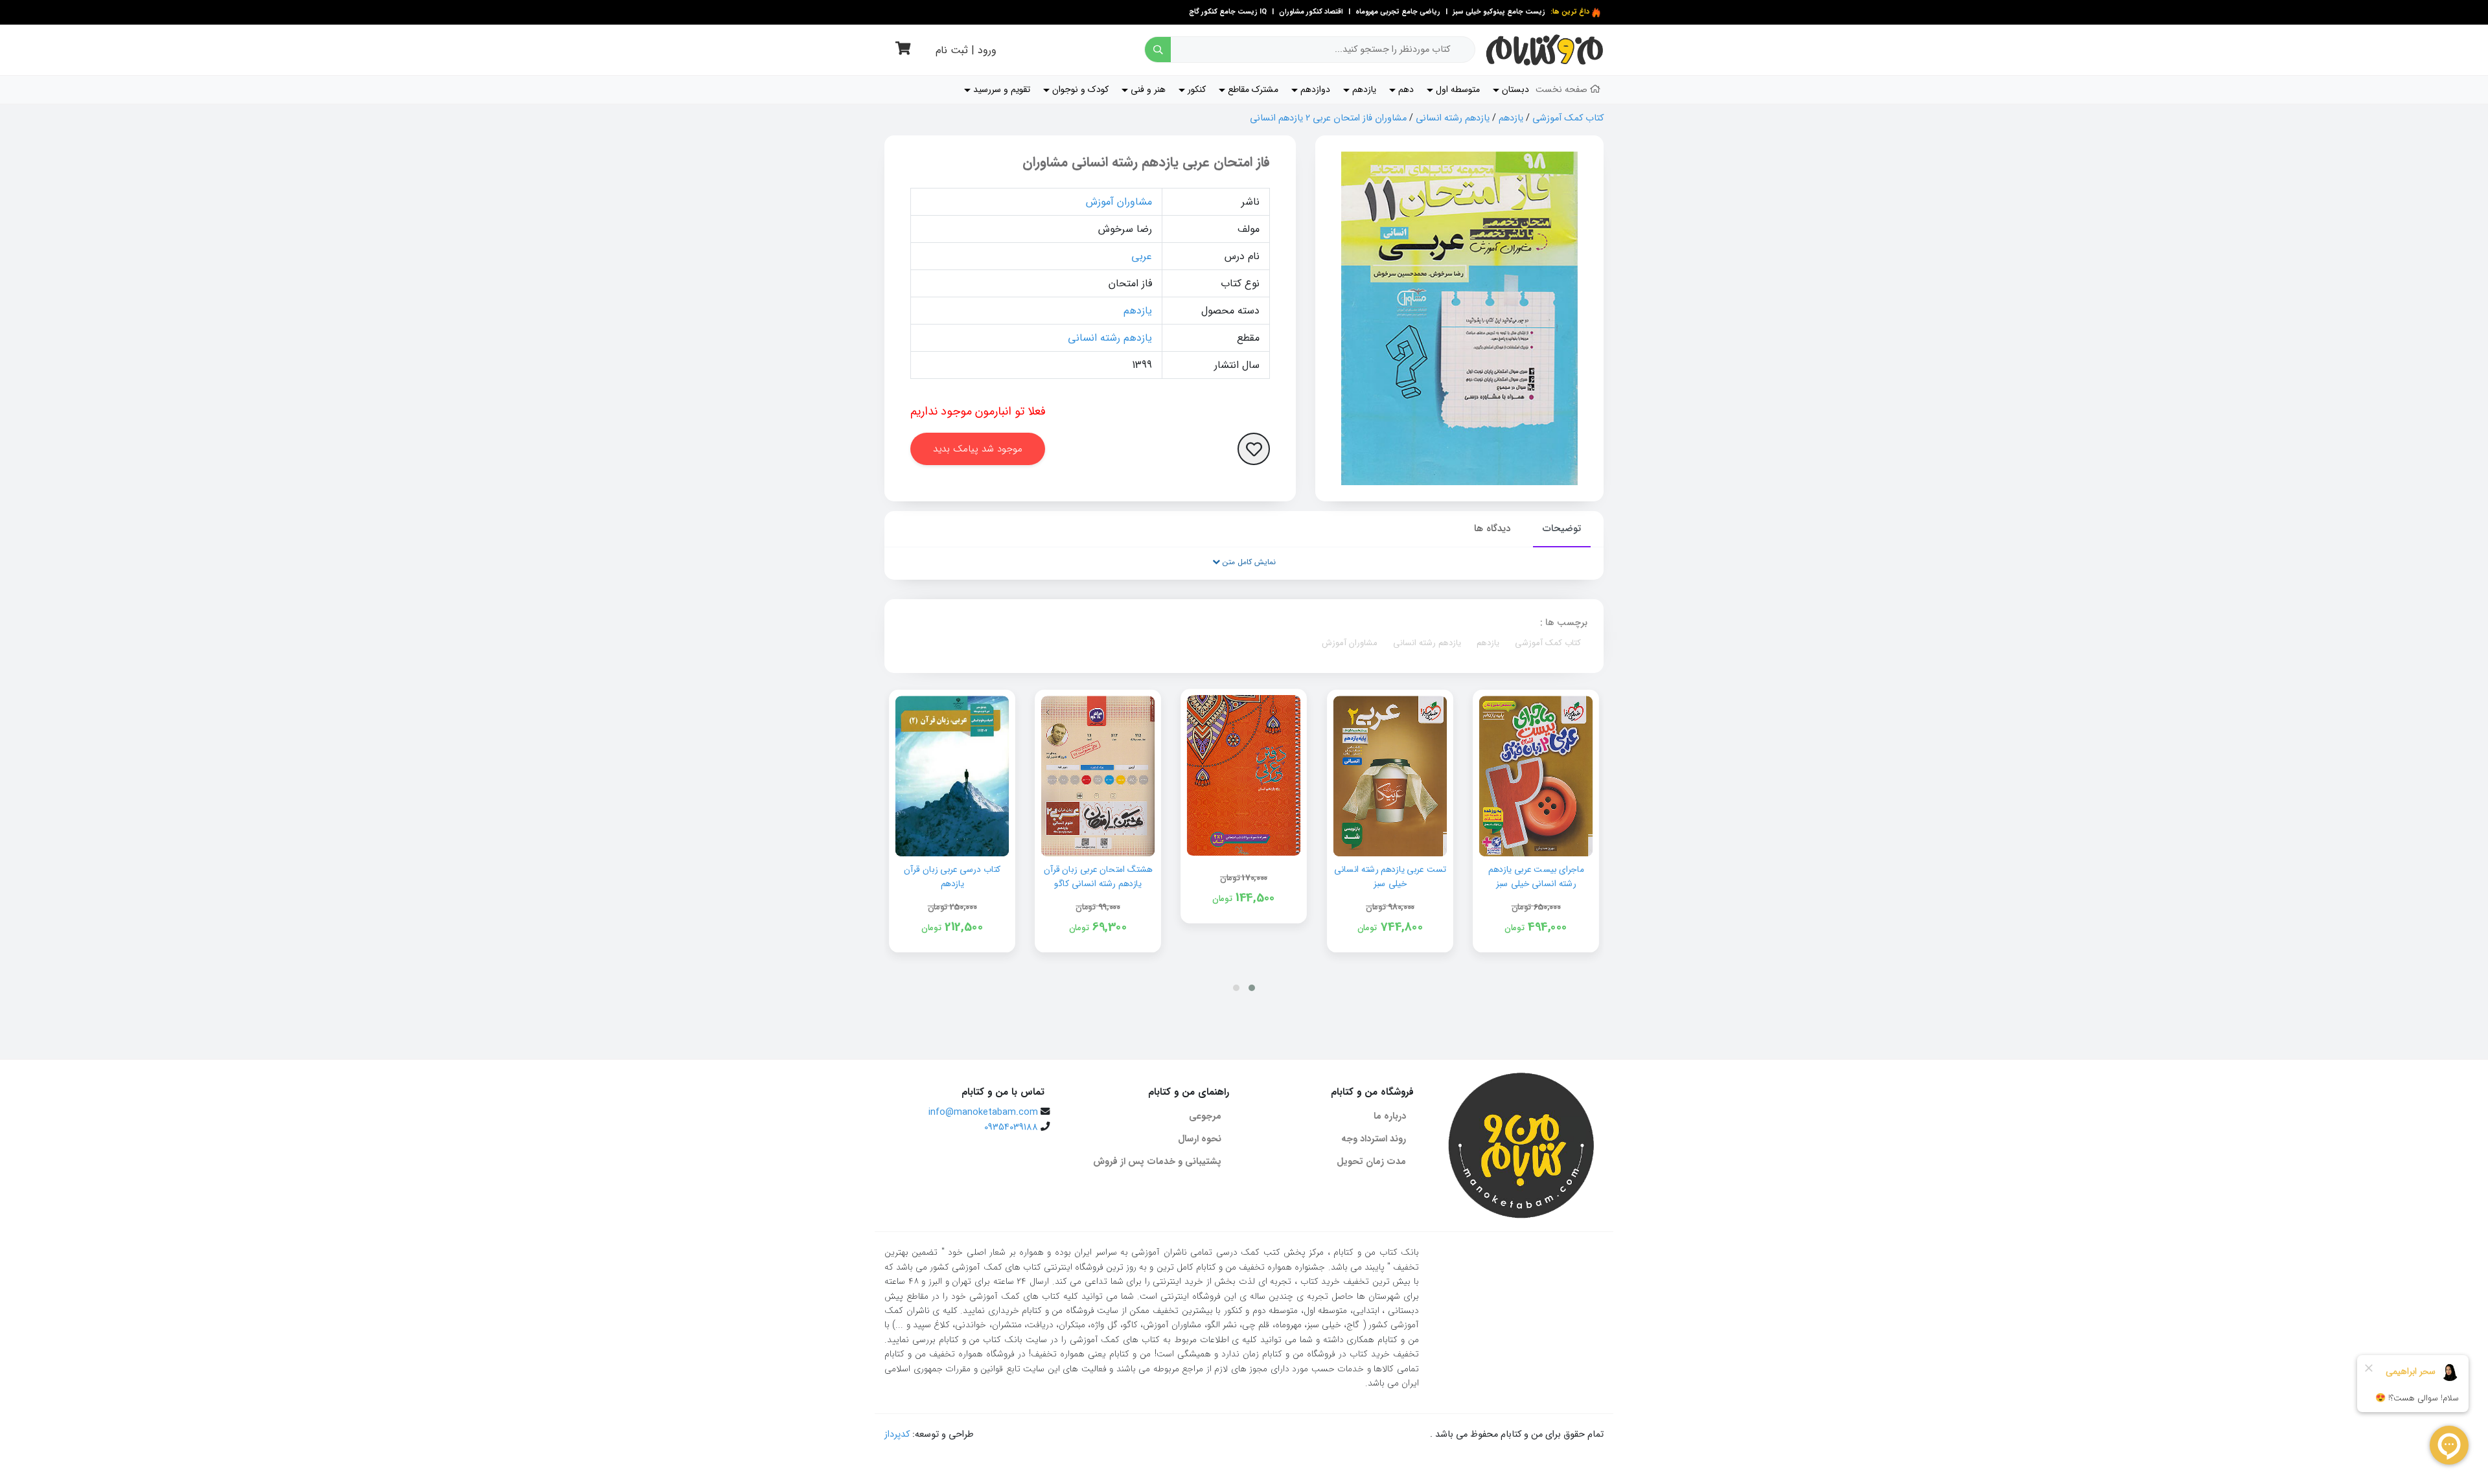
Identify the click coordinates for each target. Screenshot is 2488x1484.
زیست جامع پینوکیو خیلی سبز (1498, 12)
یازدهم (1511, 118)
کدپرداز (897, 1434)
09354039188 (1011, 1127)
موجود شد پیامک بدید (978, 449)
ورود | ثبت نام (966, 50)
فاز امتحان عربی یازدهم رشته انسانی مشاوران (1146, 162)
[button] (1252, 988)
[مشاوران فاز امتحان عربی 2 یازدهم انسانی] (1459, 318)
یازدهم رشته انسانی (1453, 118)
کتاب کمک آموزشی (1568, 118)
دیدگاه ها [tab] (1492, 529)
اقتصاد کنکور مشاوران (1310, 12)
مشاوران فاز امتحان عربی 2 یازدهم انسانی (1328, 118)
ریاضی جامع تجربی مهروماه (1398, 12)
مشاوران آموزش (1119, 202)
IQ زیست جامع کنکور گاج (1228, 12)
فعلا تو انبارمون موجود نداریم (978, 411)
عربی (1142, 256)
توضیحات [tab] (1562, 529)
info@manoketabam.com (983, 1113)
